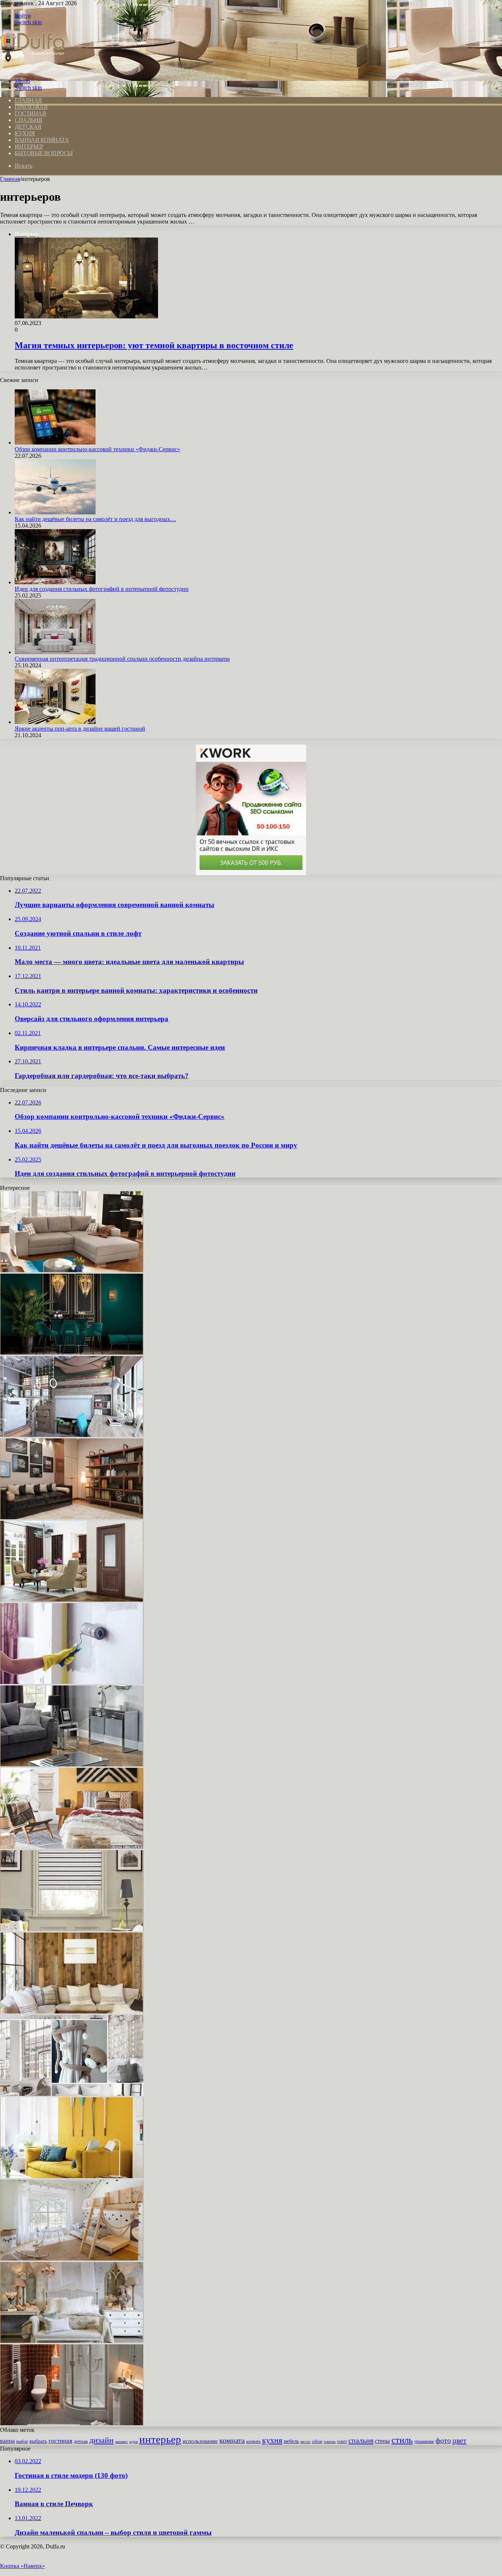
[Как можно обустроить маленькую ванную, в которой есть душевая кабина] (72, 2423)
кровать (253, 2442)
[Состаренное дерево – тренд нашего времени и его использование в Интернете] (72, 2011)
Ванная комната (42, 140)
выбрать (38, 2441)
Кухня (25, 133)
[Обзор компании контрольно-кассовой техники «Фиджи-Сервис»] (55, 443)
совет (342, 2441)
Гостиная (30, 113)
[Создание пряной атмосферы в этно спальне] (72, 1847)
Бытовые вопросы (44, 153)
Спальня (28, 120)
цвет (459, 2440)
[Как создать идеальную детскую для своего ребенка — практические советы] (72, 2259)
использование (200, 2441)
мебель (291, 2441)
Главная (10, 179)
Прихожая (31, 107)
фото (443, 2440)
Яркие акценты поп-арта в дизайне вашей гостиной (80, 729)
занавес (121, 2442)
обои (317, 2441)
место (305, 2441)
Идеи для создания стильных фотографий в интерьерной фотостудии (102, 589)
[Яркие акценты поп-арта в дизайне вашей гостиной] (55, 722)
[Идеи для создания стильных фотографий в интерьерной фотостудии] (55, 582)
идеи (134, 2441)
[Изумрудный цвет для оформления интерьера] (72, 1353)
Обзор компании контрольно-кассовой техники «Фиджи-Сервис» (97, 449)
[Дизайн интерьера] (32, 69)
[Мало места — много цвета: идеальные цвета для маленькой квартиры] (72, 2176)
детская (81, 2442)
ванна (7, 2441)
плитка (330, 2441)
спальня (361, 2440)
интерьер (160, 2439)
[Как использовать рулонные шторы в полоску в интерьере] (72, 1929)
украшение (424, 2442)
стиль (402, 2440)
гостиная (60, 2441)
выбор (22, 2441)
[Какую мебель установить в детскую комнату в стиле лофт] (72, 1435)
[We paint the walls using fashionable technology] (72, 1682)
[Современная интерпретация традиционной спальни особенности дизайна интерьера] (55, 652)
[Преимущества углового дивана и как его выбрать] (72, 1270)
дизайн (101, 2440)
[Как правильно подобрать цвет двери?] (72, 1600)
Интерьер (29, 147)
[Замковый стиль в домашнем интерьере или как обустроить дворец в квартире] (72, 2341)
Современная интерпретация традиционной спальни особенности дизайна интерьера (122, 659)
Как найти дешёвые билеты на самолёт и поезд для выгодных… (95, 519)
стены (382, 2441)
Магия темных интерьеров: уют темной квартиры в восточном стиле (154, 345)
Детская (28, 127)
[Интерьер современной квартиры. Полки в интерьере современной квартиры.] (72, 1517)
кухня (272, 2440)
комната (232, 2440)
